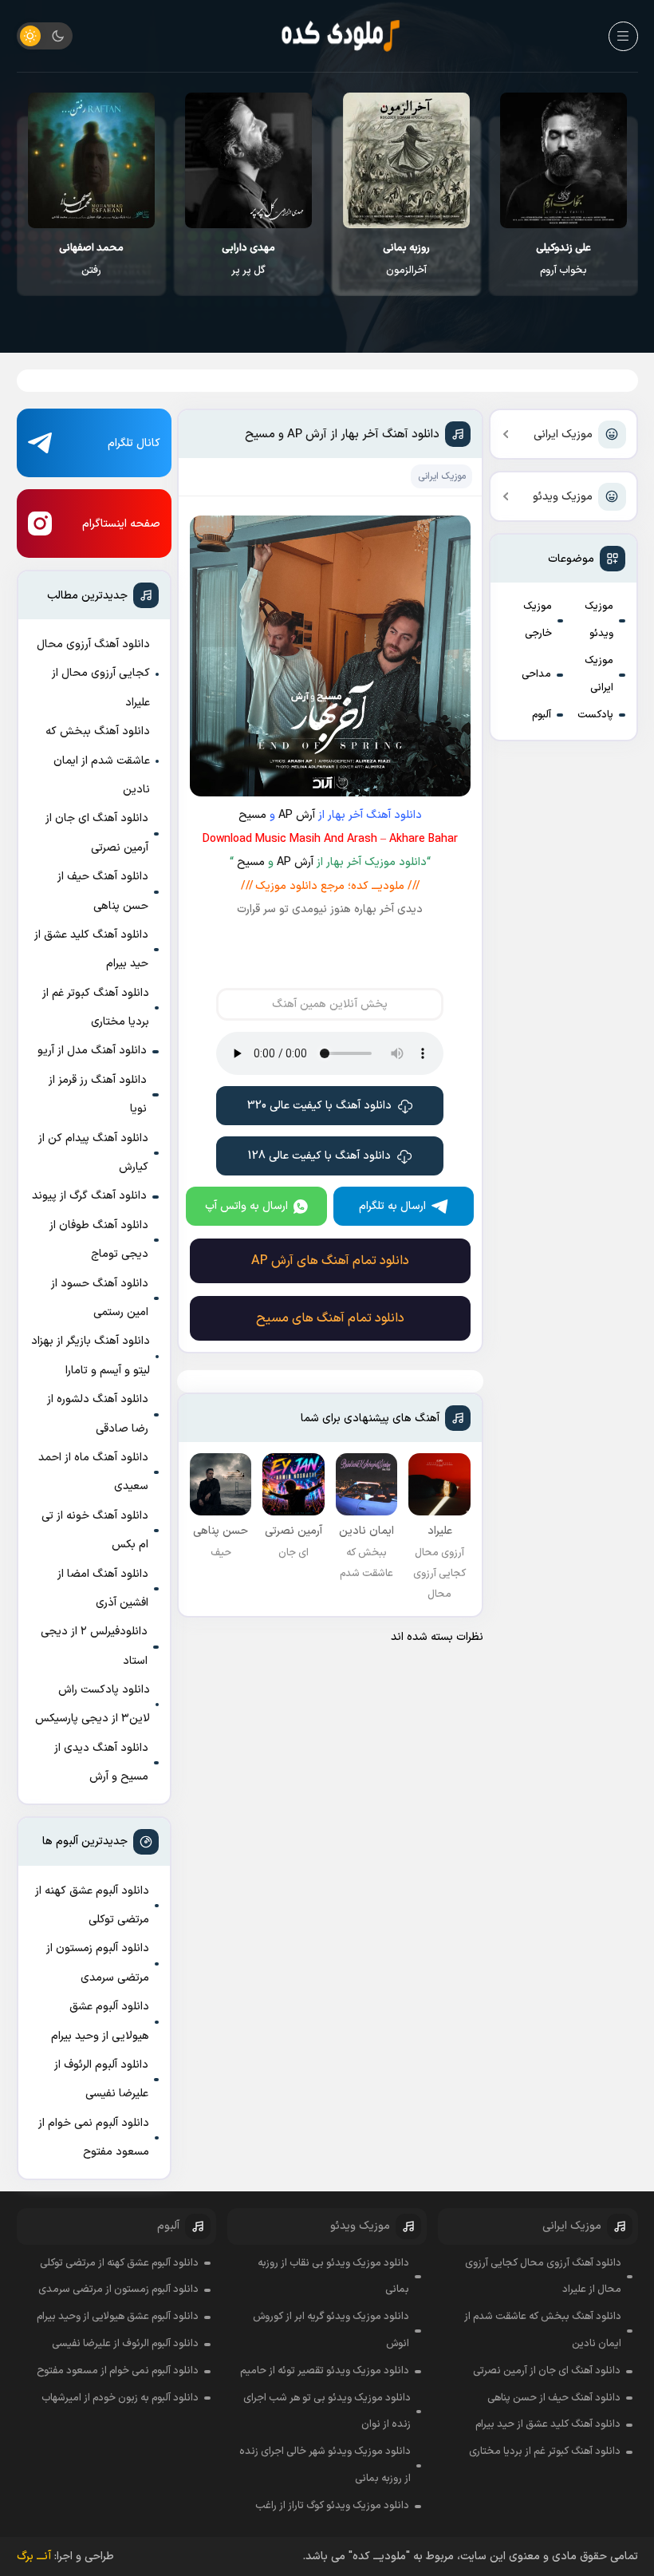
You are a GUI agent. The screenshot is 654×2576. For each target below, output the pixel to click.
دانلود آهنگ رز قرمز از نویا (98, 1094)
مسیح (252, 815)
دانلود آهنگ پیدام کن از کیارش (93, 1153)
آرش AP (297, 815)
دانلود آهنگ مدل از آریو (92, 1051)
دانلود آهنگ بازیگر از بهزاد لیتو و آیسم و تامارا (91, 1355)
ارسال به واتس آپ (246, 1206)
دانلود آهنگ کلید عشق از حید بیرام (91, 949)
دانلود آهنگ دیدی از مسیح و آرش (101, 1762)
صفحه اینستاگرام (121, 524)
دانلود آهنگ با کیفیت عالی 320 (319, 1106)
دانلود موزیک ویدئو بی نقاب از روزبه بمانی (333, 2277)
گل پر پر (406, 259)
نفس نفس (91, 259)
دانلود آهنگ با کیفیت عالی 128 (319, 1156)
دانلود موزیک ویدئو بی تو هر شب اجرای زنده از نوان (327, 2412)
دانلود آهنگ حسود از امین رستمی (100, 1298)
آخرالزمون (563, 259)
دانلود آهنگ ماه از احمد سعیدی (93, 1472)
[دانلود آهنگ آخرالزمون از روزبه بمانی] (563, 160)
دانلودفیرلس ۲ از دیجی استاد (94, 1646)
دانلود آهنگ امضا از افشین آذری (103, 1588)
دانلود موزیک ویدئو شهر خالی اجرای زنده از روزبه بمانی (325, 2465)
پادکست (595, 715)
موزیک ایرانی (563, 435)
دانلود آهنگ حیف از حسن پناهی (103, 891)
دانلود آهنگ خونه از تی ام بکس (95, 1530)
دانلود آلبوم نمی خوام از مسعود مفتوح (94, 2137)
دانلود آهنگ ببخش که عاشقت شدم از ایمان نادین (98, 761)
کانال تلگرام (134, 443)
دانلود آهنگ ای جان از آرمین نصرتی (97, 833)
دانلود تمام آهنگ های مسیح (330, 1318)
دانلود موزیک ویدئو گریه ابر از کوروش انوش (331, 2330)
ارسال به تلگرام (392, 1206)
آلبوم (542, 715)
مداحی (536, 674)
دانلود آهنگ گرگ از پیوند (89, 1196)
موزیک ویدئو (563, 497)
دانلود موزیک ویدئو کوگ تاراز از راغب (332, 2506)
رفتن (248, 259)
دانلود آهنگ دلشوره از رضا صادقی (98, 1414)
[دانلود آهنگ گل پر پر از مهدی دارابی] (406, 160)
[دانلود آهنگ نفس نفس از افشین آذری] (91, 160)
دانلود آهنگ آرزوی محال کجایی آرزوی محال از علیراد (93, 674)
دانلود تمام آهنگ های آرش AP (330, 1261)
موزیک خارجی (538, 620)
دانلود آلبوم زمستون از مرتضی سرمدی (98, 1963)
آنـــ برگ (34, 2556)
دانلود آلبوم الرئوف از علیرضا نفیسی (101, 2079)
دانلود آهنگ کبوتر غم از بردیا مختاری (96, 1007)
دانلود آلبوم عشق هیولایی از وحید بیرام (100, 2021)
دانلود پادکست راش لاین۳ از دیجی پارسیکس (93, 1704)
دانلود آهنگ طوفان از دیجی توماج (99, 1240)
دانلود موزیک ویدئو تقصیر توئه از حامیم (325, 2371)
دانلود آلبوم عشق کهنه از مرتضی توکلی (92, 1905)
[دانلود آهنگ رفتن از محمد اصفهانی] (248, 160)
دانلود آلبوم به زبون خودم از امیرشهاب (120, 2398)
